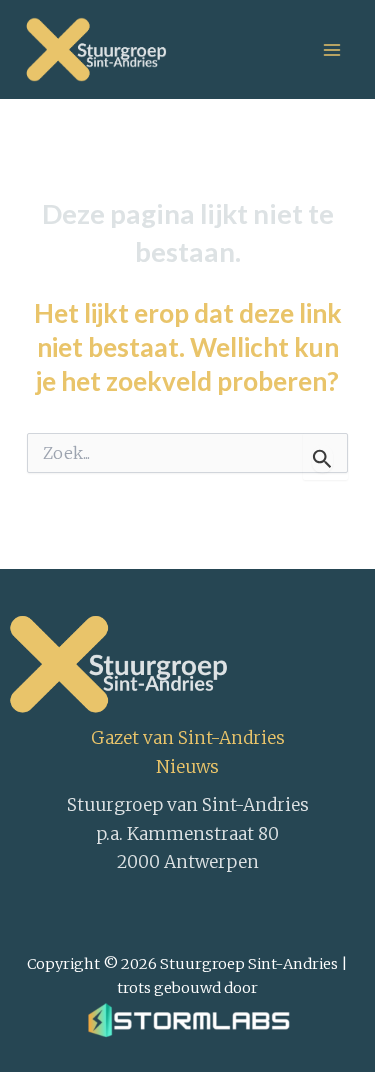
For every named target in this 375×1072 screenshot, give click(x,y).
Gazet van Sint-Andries (188, 738)
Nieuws (187, 767)
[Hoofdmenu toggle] (332, 50)
